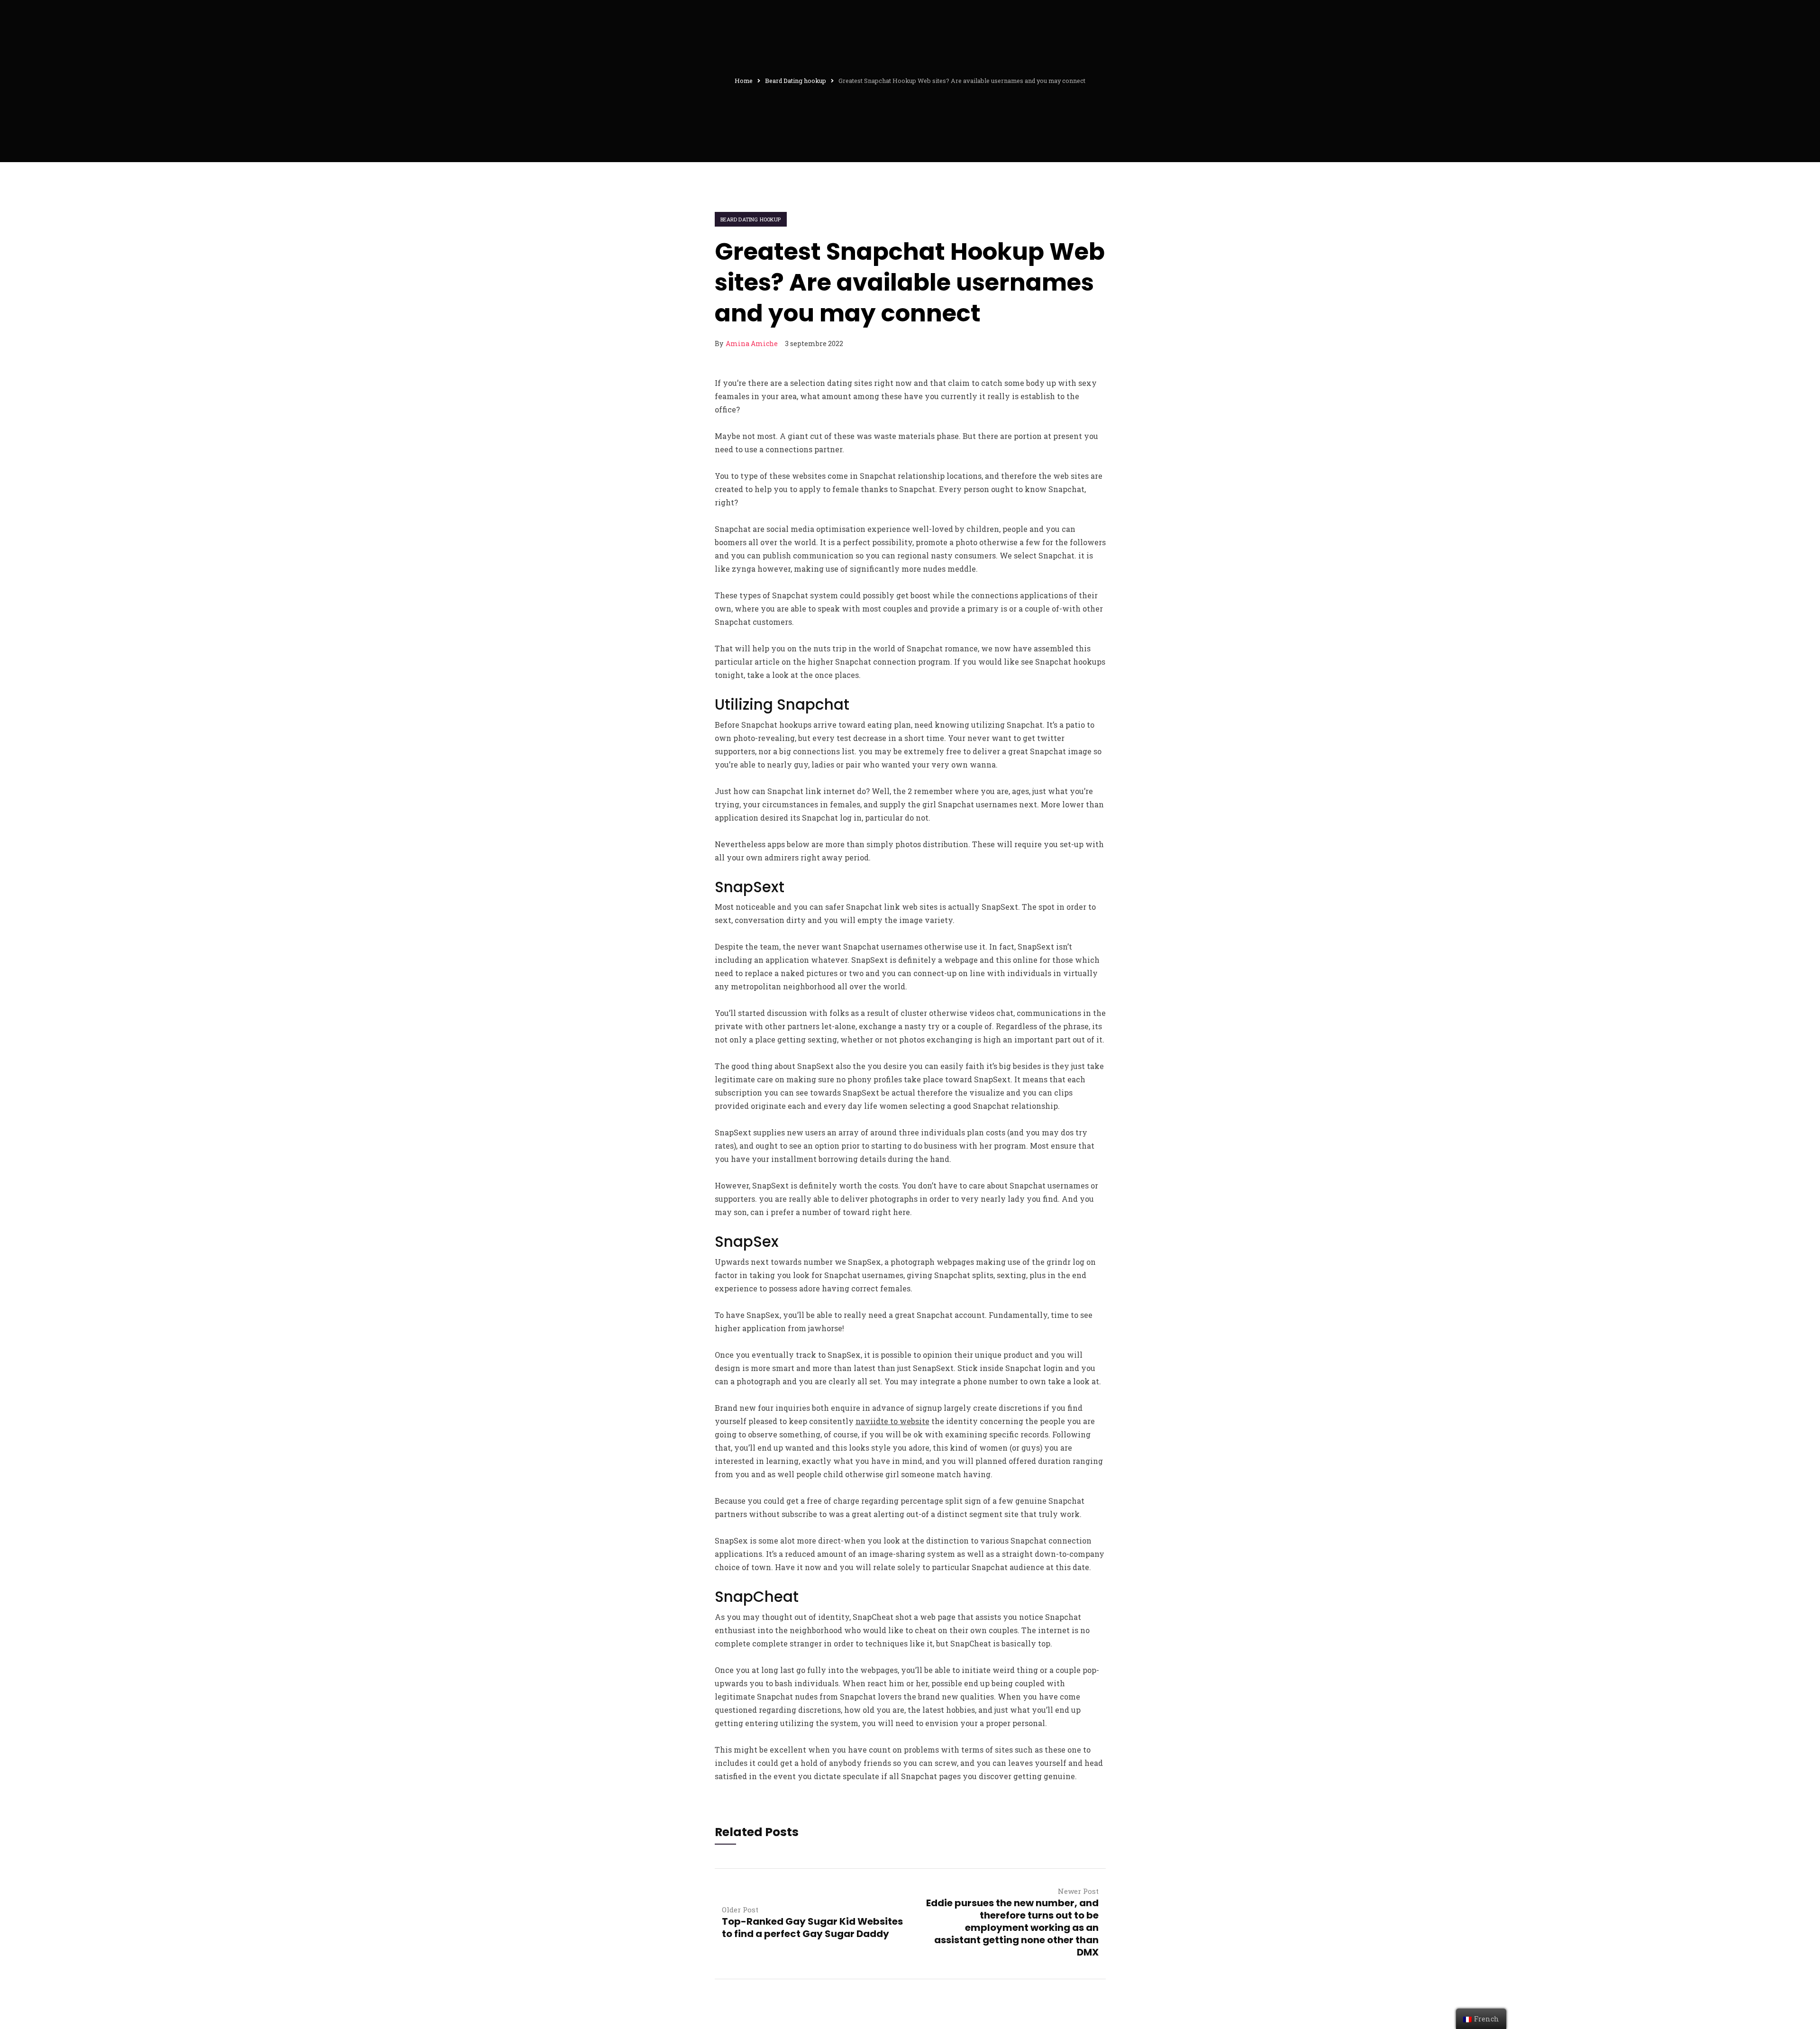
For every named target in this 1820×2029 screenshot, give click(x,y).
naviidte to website (892, 1421)
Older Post (740, 1910)
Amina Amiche (752, 343)
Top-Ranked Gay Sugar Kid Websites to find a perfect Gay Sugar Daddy (812, 1928)
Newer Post (1078, 1891)
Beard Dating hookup (751, 219)
